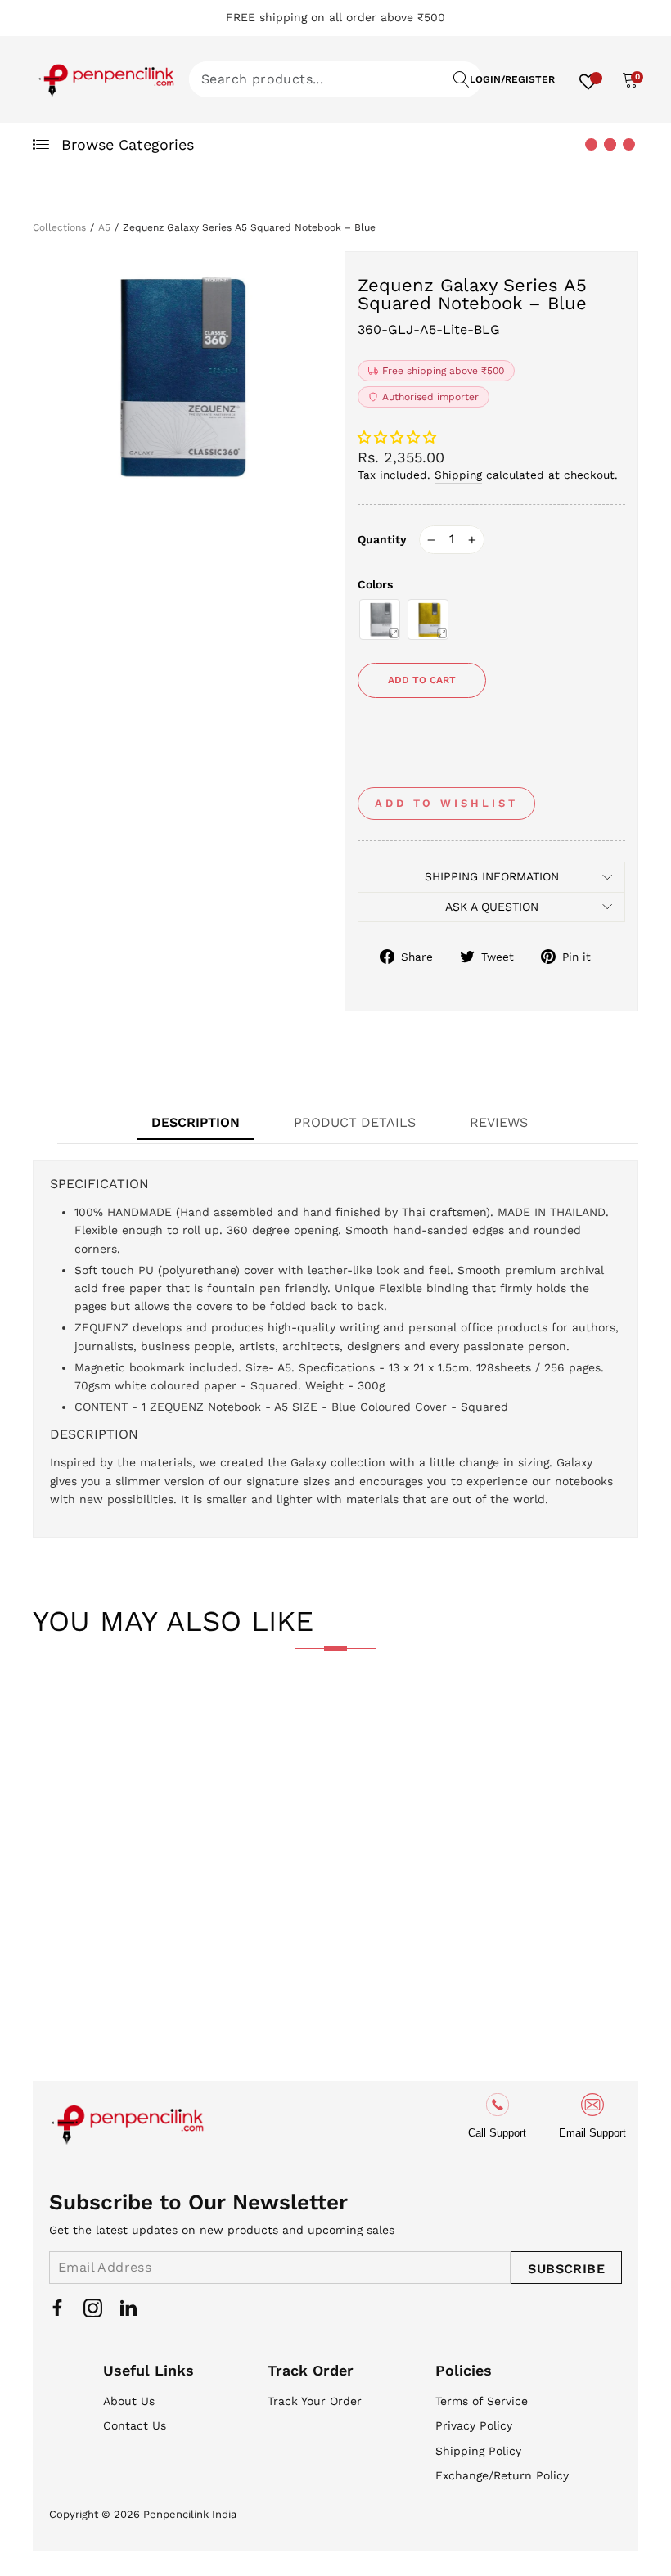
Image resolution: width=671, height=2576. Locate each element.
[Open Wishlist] (588, 79)
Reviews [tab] (499, 1122)
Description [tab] (196, 1122)
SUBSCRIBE (566, 2269)
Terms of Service (482, 2401)
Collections (59, 227)
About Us (129, 2401)
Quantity (382, 539)
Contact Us (135, 2425)
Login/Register (512, 79)
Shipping (458, 475)
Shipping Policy (478, 2451)
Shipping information (492, 876)
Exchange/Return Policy (502, 2475)
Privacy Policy (474, 2425)
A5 (104, 227)
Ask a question (492, 907)
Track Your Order (315, 2401)
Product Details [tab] (355, 1122)
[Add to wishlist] (58, 1715)
